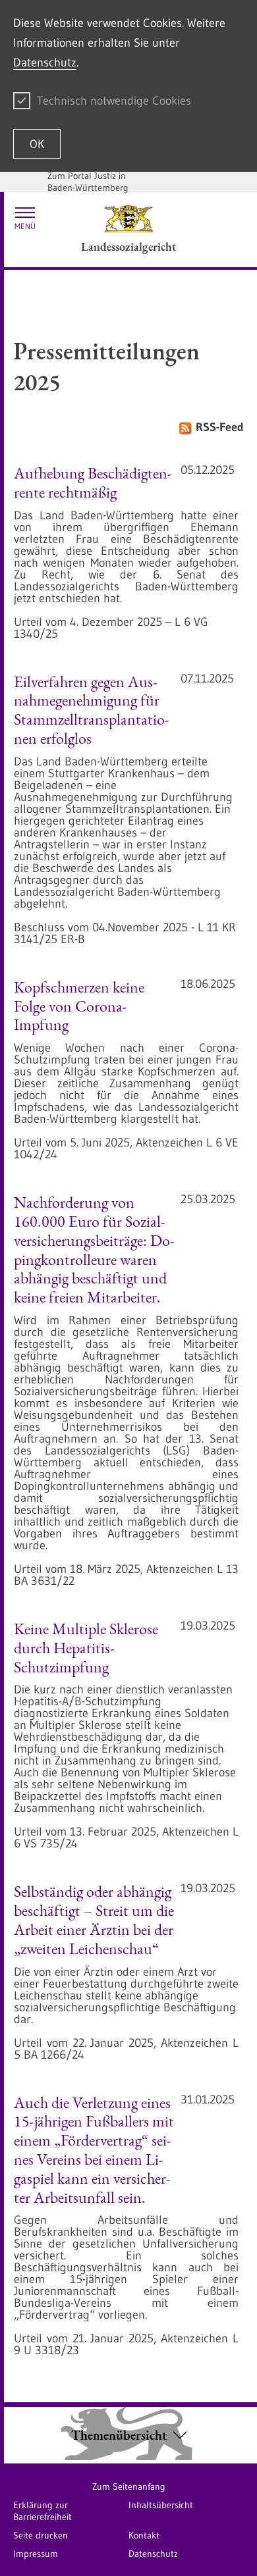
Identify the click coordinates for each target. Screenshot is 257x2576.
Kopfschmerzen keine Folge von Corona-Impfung (79, 1006)
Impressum (36, 2554)
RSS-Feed (220, 427)
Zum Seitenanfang (129, 2486)
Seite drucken (41, 2535)
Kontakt (144, 2535)
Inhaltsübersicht (161, 2505)
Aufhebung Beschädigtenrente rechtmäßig (93, 482)
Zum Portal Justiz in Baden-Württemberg (88, 182)
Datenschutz (45, 63)
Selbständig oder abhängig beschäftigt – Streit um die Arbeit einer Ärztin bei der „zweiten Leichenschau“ (94, 1919)
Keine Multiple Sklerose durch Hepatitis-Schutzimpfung (86, 1648)
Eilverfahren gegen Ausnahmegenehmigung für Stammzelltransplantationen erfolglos (92, 710)
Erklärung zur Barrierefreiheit (43, 2511)
